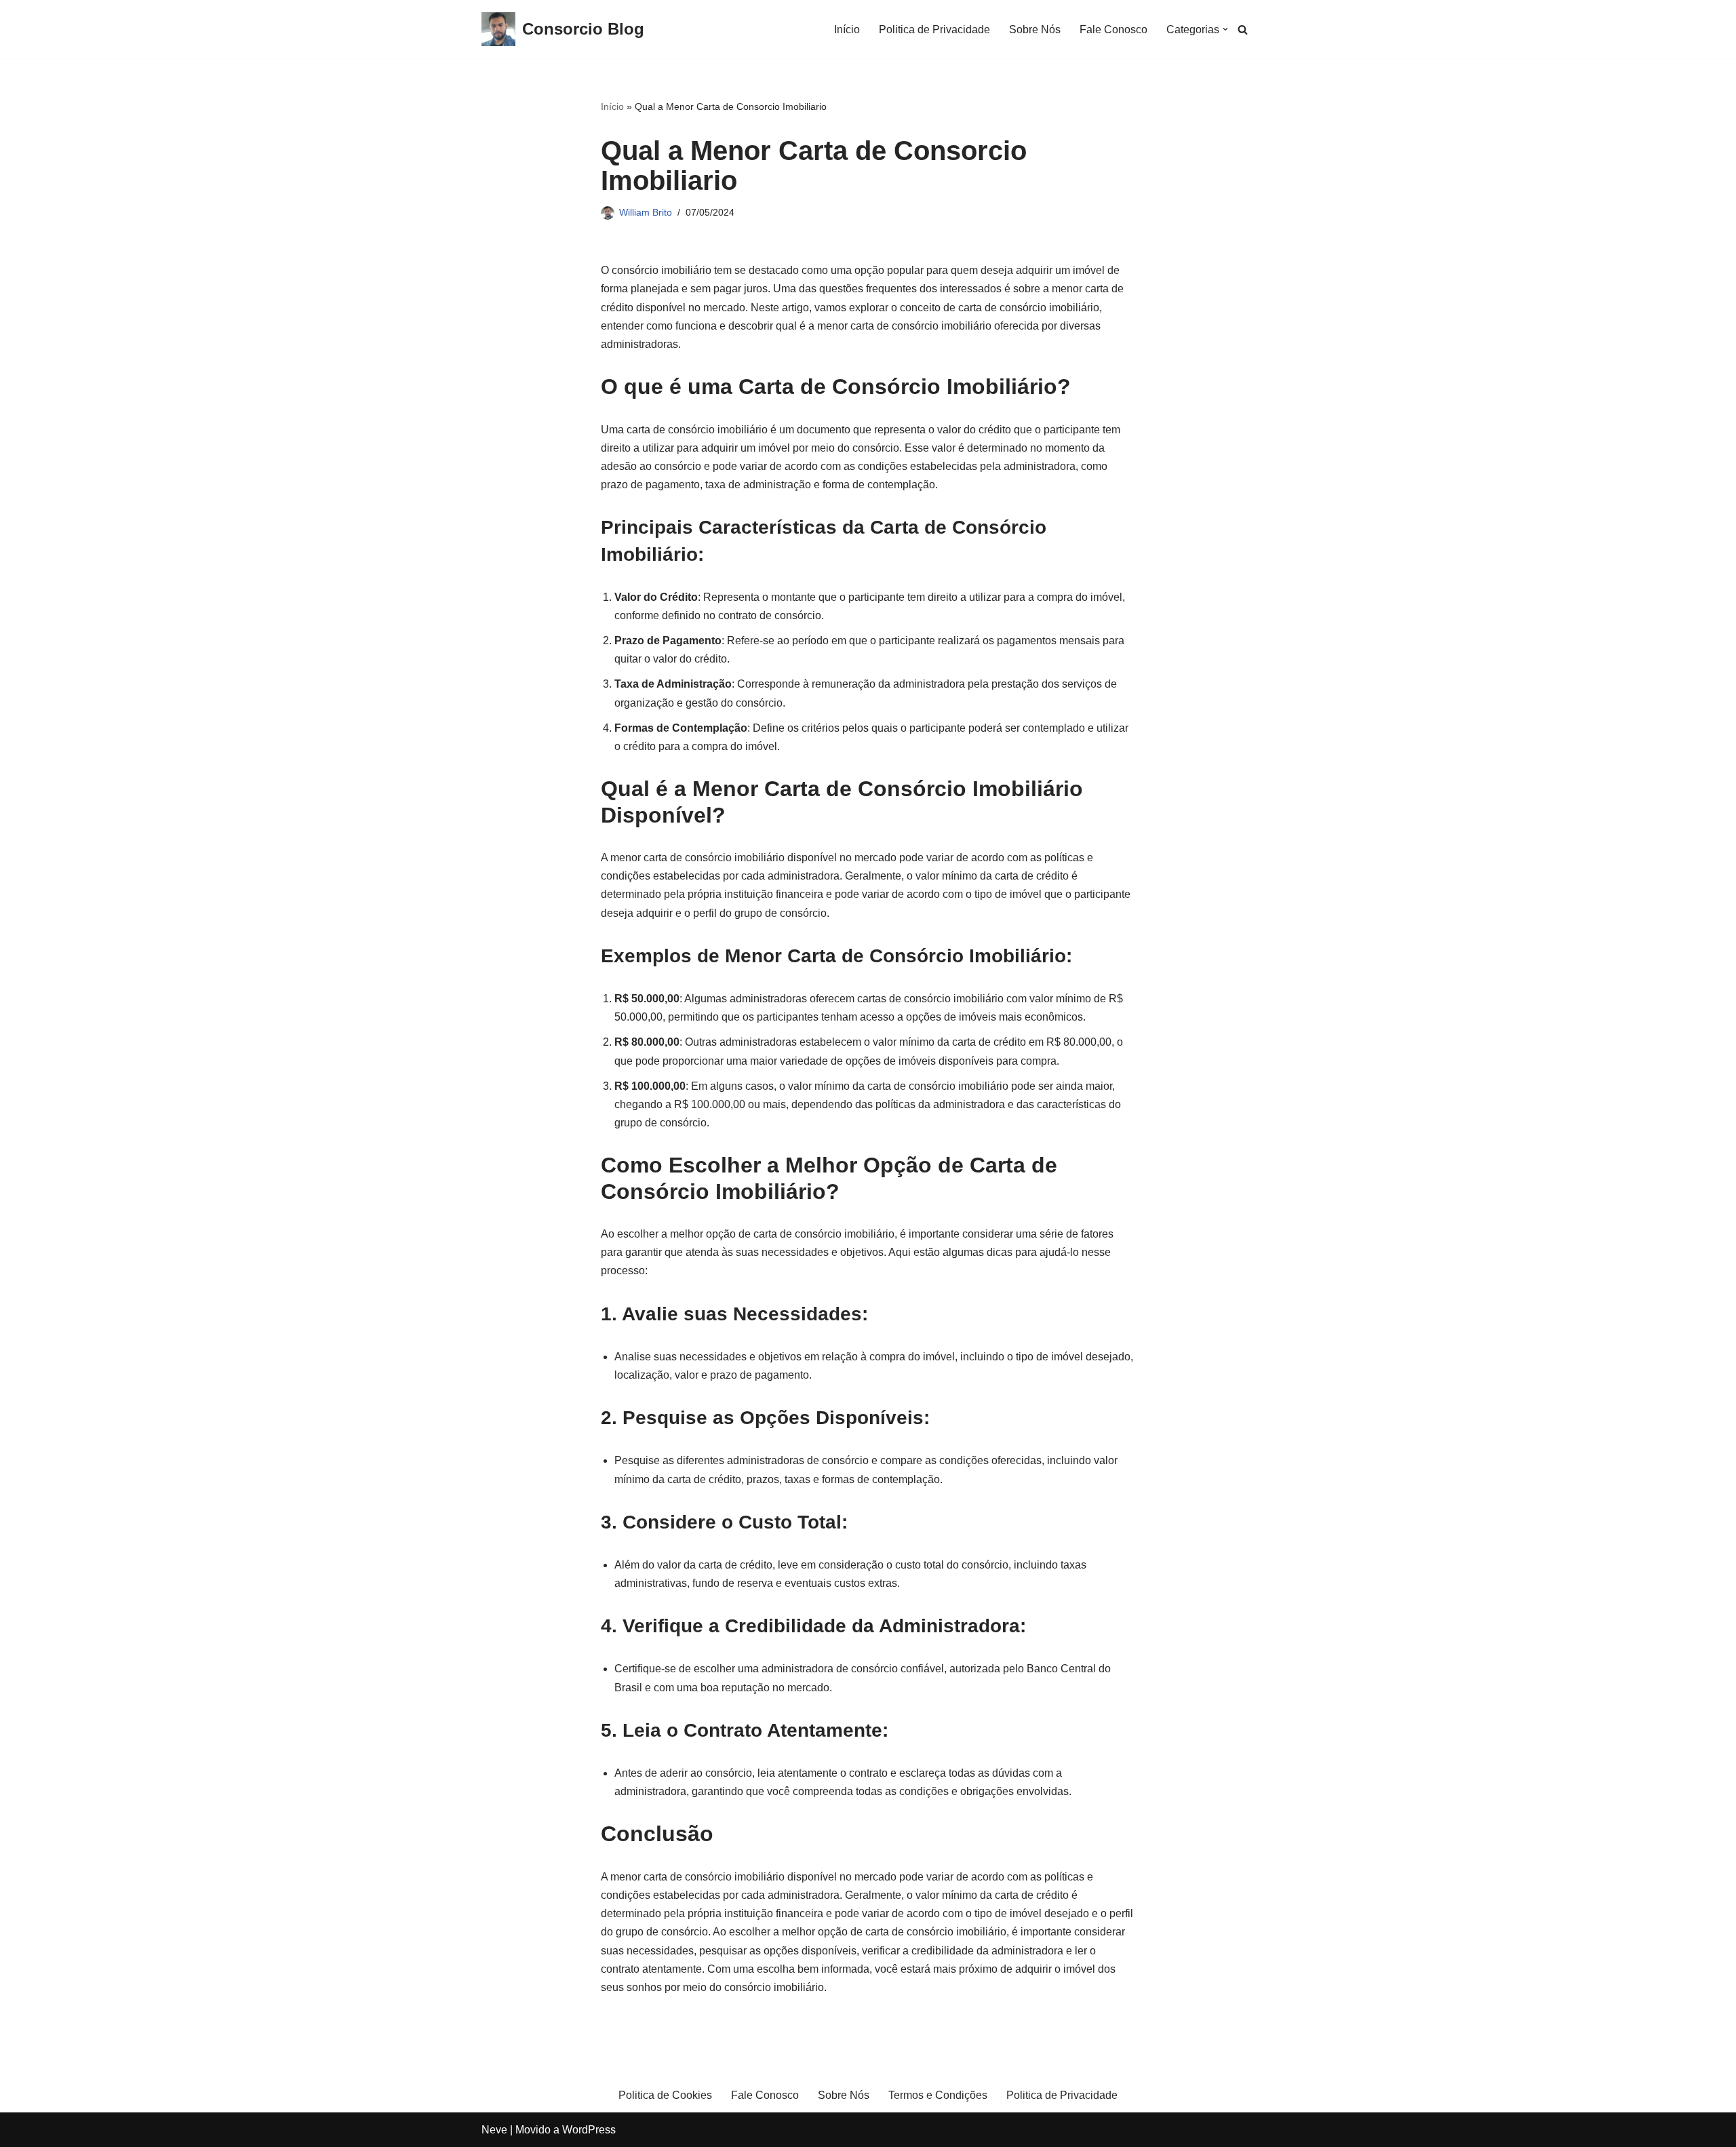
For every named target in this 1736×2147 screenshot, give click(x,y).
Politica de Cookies (665, 2095)
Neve (494, 2130)
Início (847, 29)
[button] (1225, 29)
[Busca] (1243, 29)
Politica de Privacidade (934, 29)
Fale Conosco (1113, 29)
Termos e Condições (938, 2095)
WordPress (589, 2130)
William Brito (646, 212)
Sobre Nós (1035, 29)
